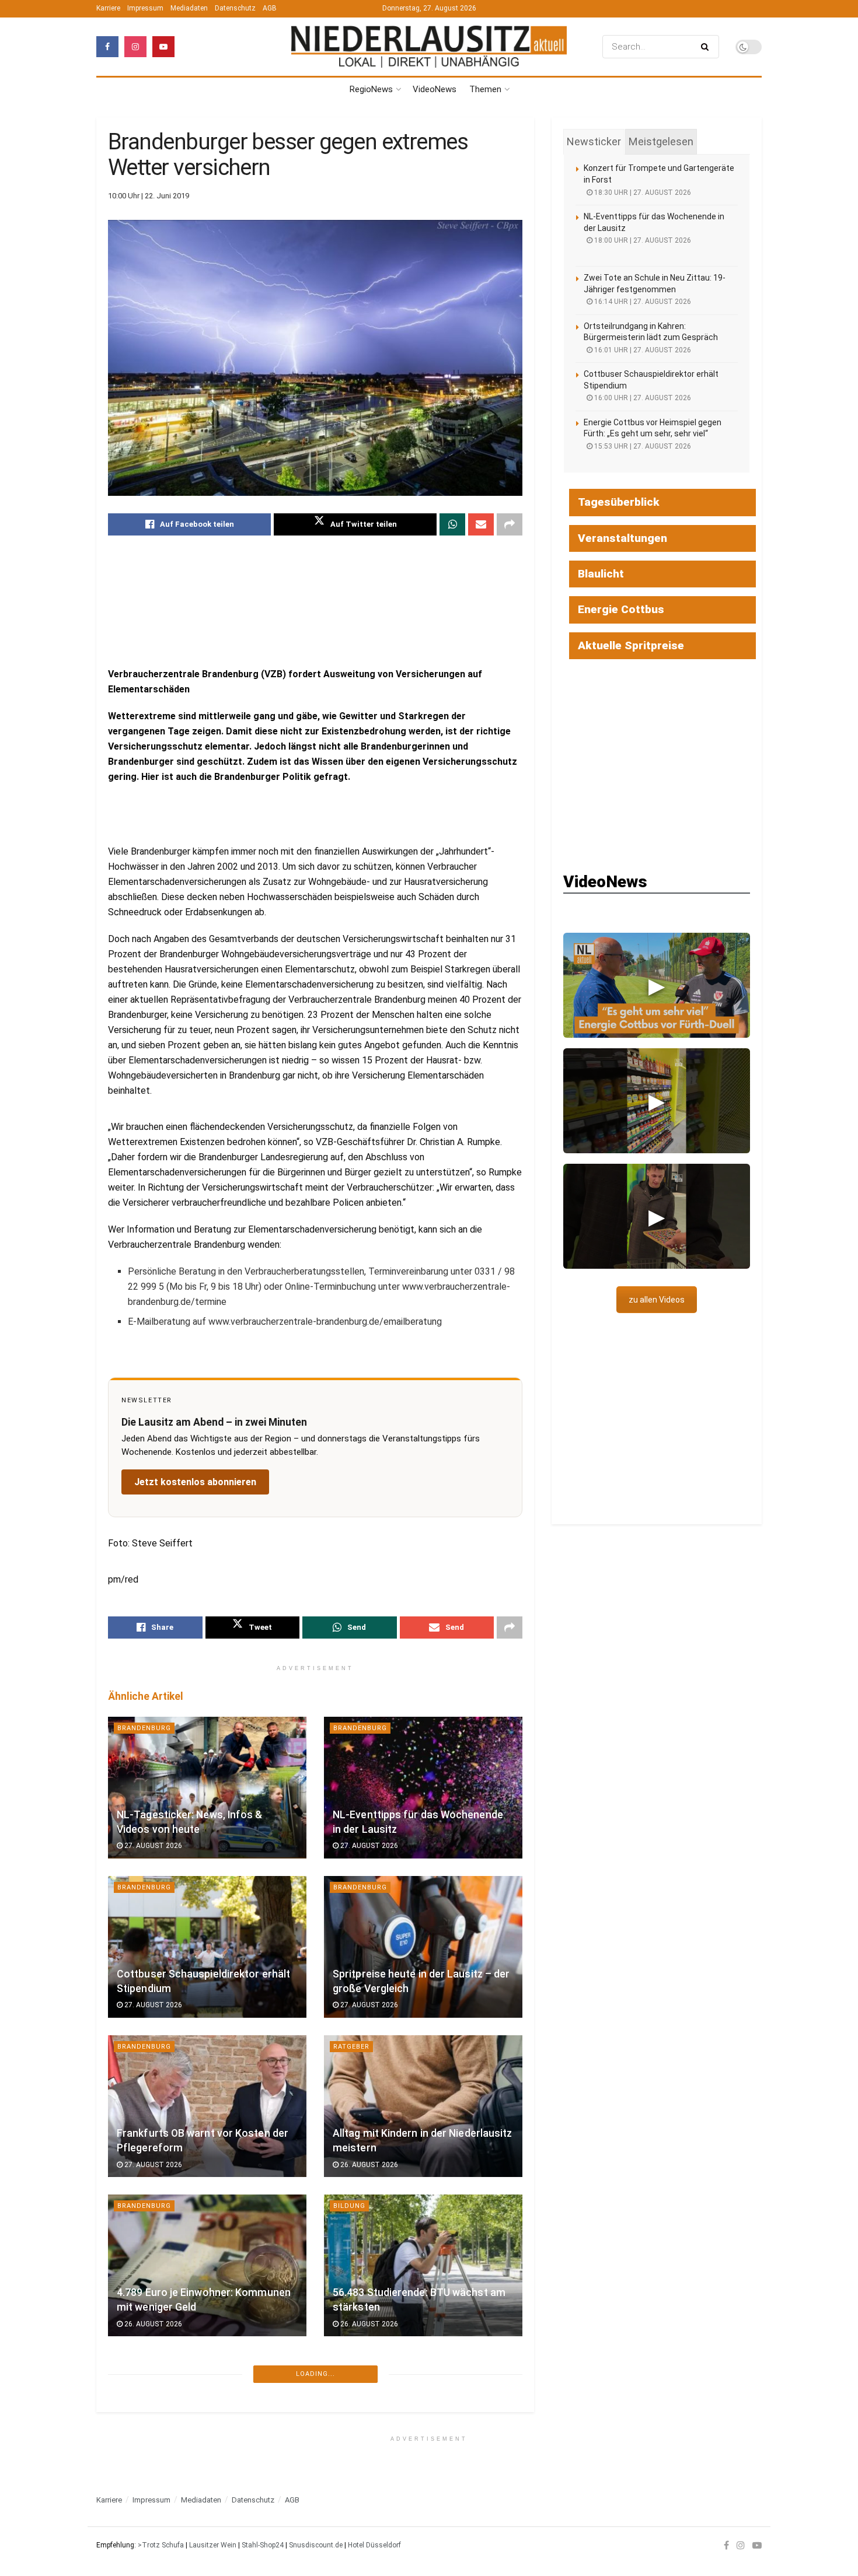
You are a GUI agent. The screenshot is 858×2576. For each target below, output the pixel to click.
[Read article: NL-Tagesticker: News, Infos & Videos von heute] (207, 1788)
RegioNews (371, 89)
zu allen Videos (657, 1300)
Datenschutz (235, 8)
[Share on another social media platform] (510, 524)
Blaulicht (601, 574)
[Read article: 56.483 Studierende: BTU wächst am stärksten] (423, 2265)
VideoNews (435, 89)
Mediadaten (189, 8)
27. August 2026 (152, 1846)
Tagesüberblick (619, 502)
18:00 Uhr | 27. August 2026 (642, 240)
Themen (485, 89)
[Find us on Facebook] (107, 47)
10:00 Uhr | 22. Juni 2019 (149, 196)
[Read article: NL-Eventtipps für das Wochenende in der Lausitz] (423, 1788)
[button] (657, 985)
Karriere (108, 8)
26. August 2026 (368, 2165)
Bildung (349, 2206)
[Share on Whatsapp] (452, 524)
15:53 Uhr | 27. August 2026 (642, 446)
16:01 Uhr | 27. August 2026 (642, 350)
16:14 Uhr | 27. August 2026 (642, 302)
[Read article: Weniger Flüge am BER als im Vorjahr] (207, 2425)
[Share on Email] (481, 524)
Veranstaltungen (622, 538)
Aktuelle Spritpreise (631, 645)
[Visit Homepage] (429, 46)
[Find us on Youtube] (163, 47)
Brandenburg (144, 1728)
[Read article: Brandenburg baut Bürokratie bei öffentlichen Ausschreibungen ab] (423, 2425)
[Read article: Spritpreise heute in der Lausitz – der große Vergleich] (423, 1947)
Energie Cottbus (621, 609)
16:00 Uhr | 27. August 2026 (642, 398)
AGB (270, 8)
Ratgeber (351, 2047)
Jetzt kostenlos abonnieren (195, 1482)
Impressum (145, 8)
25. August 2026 (152, 2483)
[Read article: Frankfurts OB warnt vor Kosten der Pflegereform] (207, 2106)
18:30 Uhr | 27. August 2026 (642, 192)
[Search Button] (707, 47)
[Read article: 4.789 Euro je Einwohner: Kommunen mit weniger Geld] (207, 2265)
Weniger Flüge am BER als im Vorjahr (204, 2466)
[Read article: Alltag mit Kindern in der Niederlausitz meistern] (423, 2106)
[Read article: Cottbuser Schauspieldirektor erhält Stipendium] (207, 1947)
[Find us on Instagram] (135, 47)
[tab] (594, 142)
